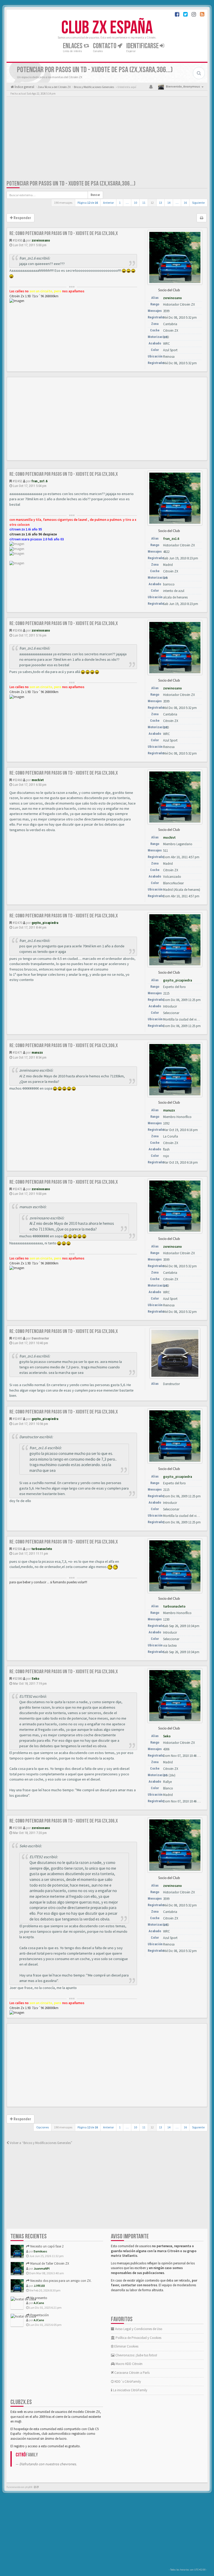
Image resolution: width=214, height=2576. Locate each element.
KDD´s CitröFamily (127, 2382)
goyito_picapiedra (45, 923)
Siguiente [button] (198, 203)
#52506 (17, 1549)
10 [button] (135, 203)
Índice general (24, 87)
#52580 (17, 1679)
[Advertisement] (107, 139)
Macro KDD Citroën (129, 2364)
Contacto (105, 46)
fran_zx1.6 (40, 481)
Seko (35, 1679)
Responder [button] (22, 218)
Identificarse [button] (143, 46)
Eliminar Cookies (126, 2346)
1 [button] (120, 203)
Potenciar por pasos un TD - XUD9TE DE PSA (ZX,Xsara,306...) (71, 184)
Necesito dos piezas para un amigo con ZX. (61, 2281)
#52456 (17, 630)
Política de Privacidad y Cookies (138, 2338)
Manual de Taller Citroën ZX (49, 2263)
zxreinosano (41, 240)
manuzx (37, 1052)
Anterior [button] (108, 203)
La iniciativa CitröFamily (130, 2390)
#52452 (17, 481)
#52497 (17, 1419)
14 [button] (169, 203)
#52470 (17, 923)
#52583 (17, 1828)
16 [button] (185, 203)
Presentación (39, 2315)
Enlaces (73, 46)
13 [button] (160, 203)
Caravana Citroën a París (132, 2373)
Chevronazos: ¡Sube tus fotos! (136, 2355)
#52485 (17, 1338)
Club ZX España (107, 28)
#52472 (17, 1189)
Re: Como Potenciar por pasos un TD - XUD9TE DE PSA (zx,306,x (64, 233)
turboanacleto (42, 1549)
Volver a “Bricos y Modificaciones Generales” (41, 2143)
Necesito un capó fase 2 (46, 2246)
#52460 (17, 780)
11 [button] (144, 203)
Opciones (43, 2127)
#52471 (17, 1052)
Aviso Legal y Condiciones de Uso (138, 2329)
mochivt (38, 780)
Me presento (38, 2298)
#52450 (17, 240)
